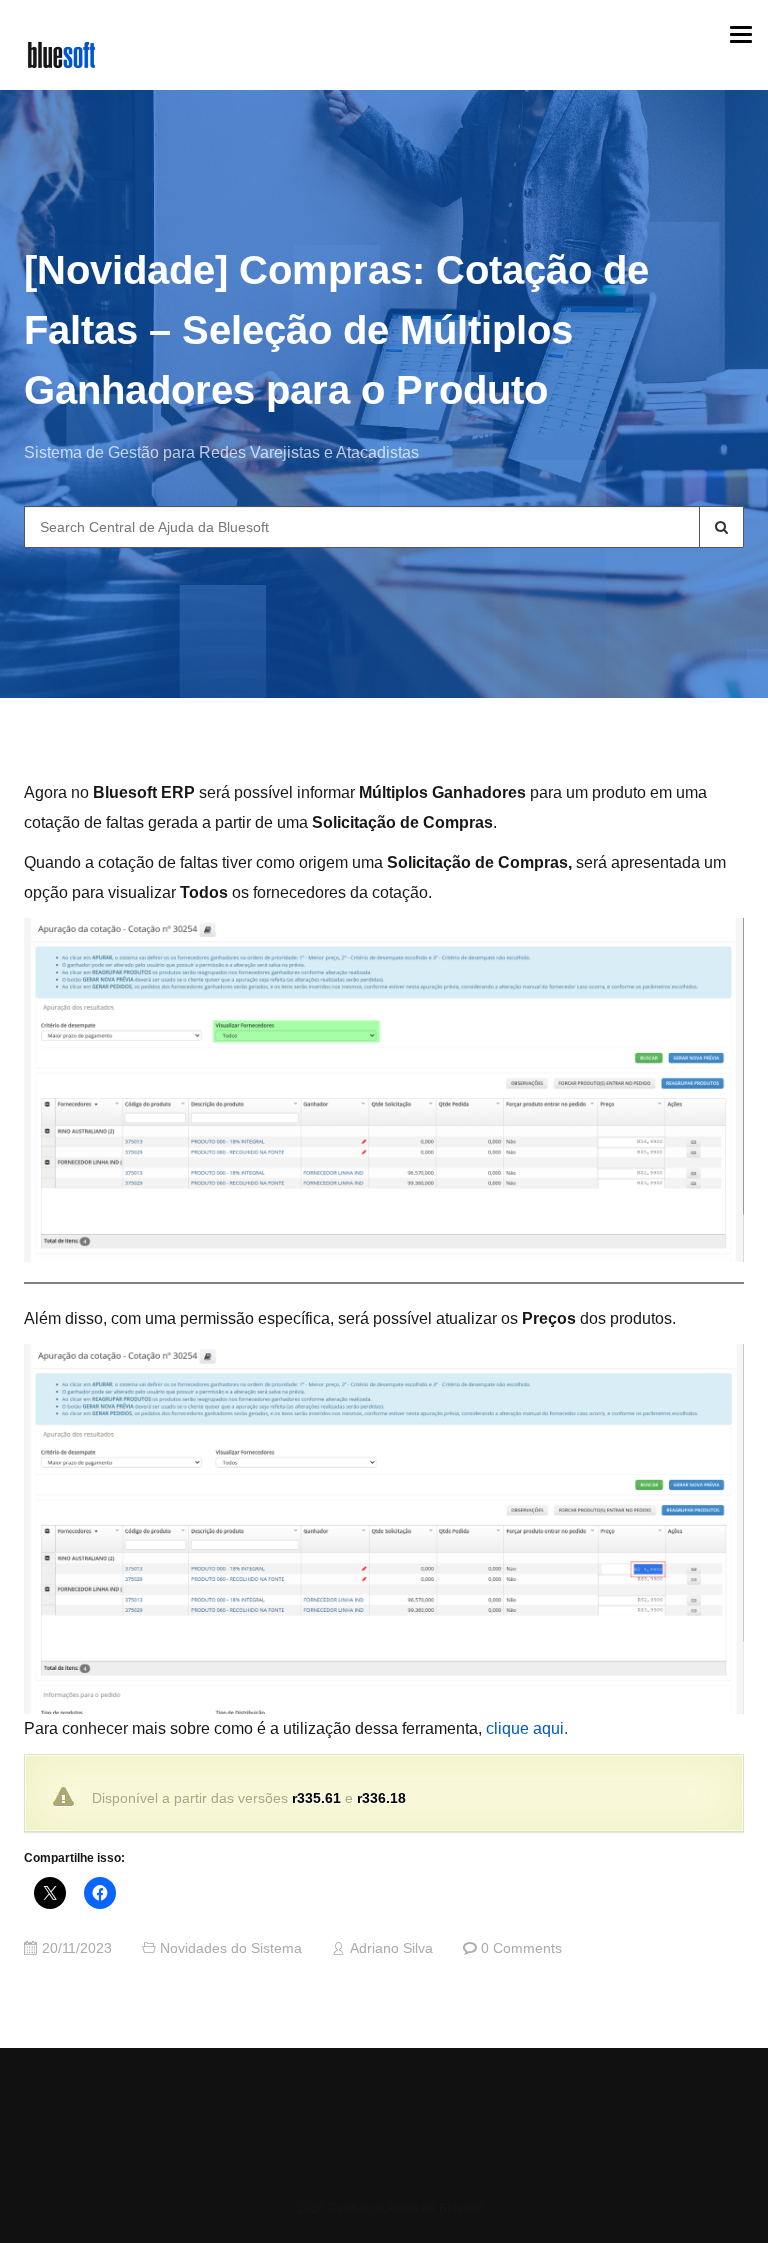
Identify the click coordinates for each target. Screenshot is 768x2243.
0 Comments (521, 1948)
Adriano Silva (391, 1948)
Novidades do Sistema (231, 1948)
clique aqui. (527, 1728)
